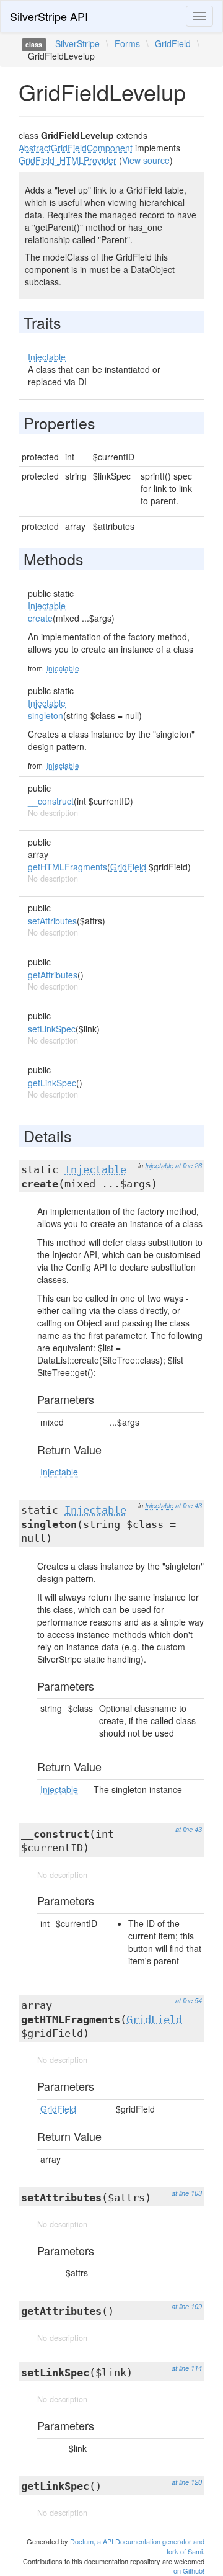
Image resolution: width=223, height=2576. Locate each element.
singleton (46, 715)
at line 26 (189, 1165)
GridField (173, 43)
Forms (127, 43)
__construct (51, 801)
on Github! (189, 2570)
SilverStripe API (49, 16)
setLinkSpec (52, 1029)
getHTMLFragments (68, 867)
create (40, 618)
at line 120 (187, 2482)
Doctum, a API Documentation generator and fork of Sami (137, 2546)
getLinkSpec (52, 1083)
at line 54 (189, 2001)
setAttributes (52, 921)
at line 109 (187, 2306)
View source (146, 160)
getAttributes (53, 975)
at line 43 (189, 1505)
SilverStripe (77, 43)
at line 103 (187, 2193)
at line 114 (187, 2368)
